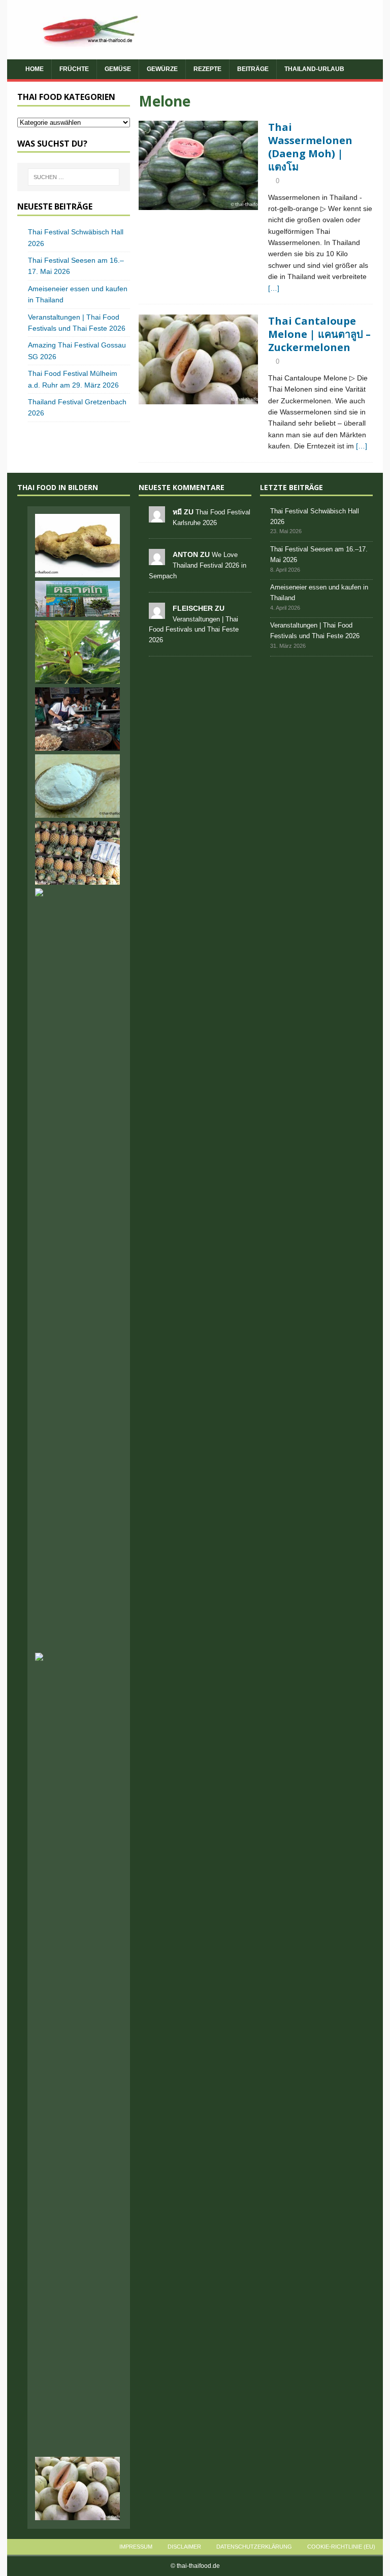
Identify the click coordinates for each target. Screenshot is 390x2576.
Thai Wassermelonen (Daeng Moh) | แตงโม (310, 147)
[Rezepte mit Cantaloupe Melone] (198, 359)
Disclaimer (184, 2547)
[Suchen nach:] (73, 177)
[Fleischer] (157, 613)
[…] (274, 288)
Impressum (136, 2547)
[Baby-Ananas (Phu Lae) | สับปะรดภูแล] (77, 853)
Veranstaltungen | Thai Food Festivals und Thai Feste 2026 (194, 630)
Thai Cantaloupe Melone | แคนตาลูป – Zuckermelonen (319, 334)
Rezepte (207, 69)
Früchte (74, 69)
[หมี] (157, 517)
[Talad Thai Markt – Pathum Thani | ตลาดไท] (77, 599)
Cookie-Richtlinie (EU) (341, 2547)
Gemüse (118, 69)
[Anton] (157, 560)
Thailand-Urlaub (314, 69)
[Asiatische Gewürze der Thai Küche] (77, 2435)
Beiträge (253, 69)
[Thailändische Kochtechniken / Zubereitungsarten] (77, 719)
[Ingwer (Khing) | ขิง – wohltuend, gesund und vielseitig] (77, 546)
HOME (35, 69)
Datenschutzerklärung (254, 2547)
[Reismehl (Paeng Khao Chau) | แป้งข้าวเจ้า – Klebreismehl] (77, 786)
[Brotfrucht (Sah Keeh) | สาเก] (77, 652)
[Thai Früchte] (198, 166)
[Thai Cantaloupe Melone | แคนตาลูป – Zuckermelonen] (77, 2488)
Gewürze (162, 69)
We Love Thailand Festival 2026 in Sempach (198, 565)
